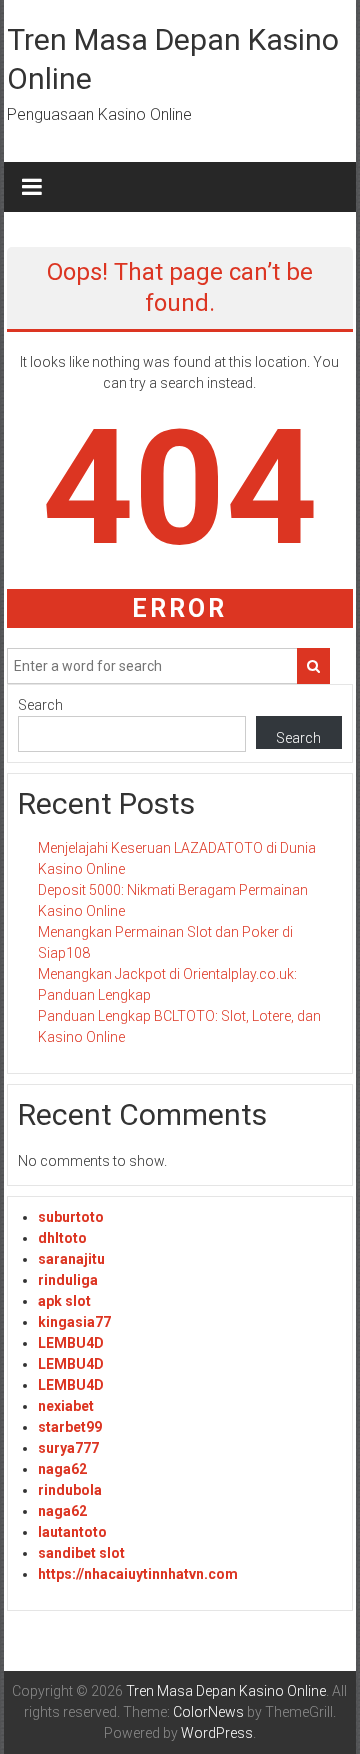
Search (40, 705)
